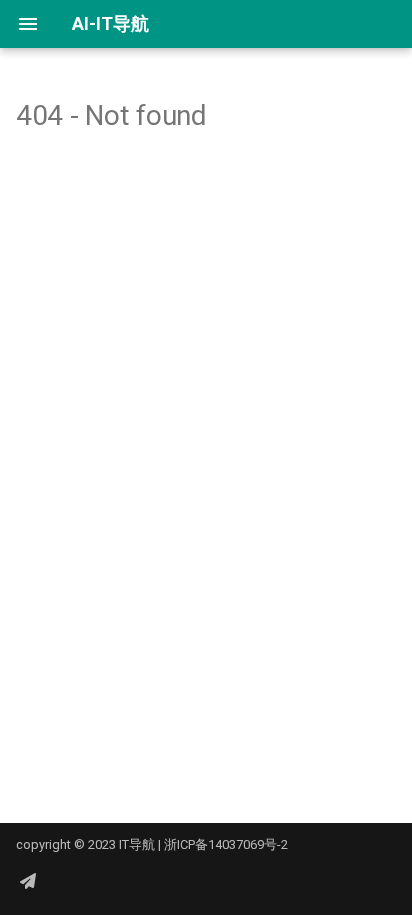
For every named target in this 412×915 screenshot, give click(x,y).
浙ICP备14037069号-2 (226, 844)
